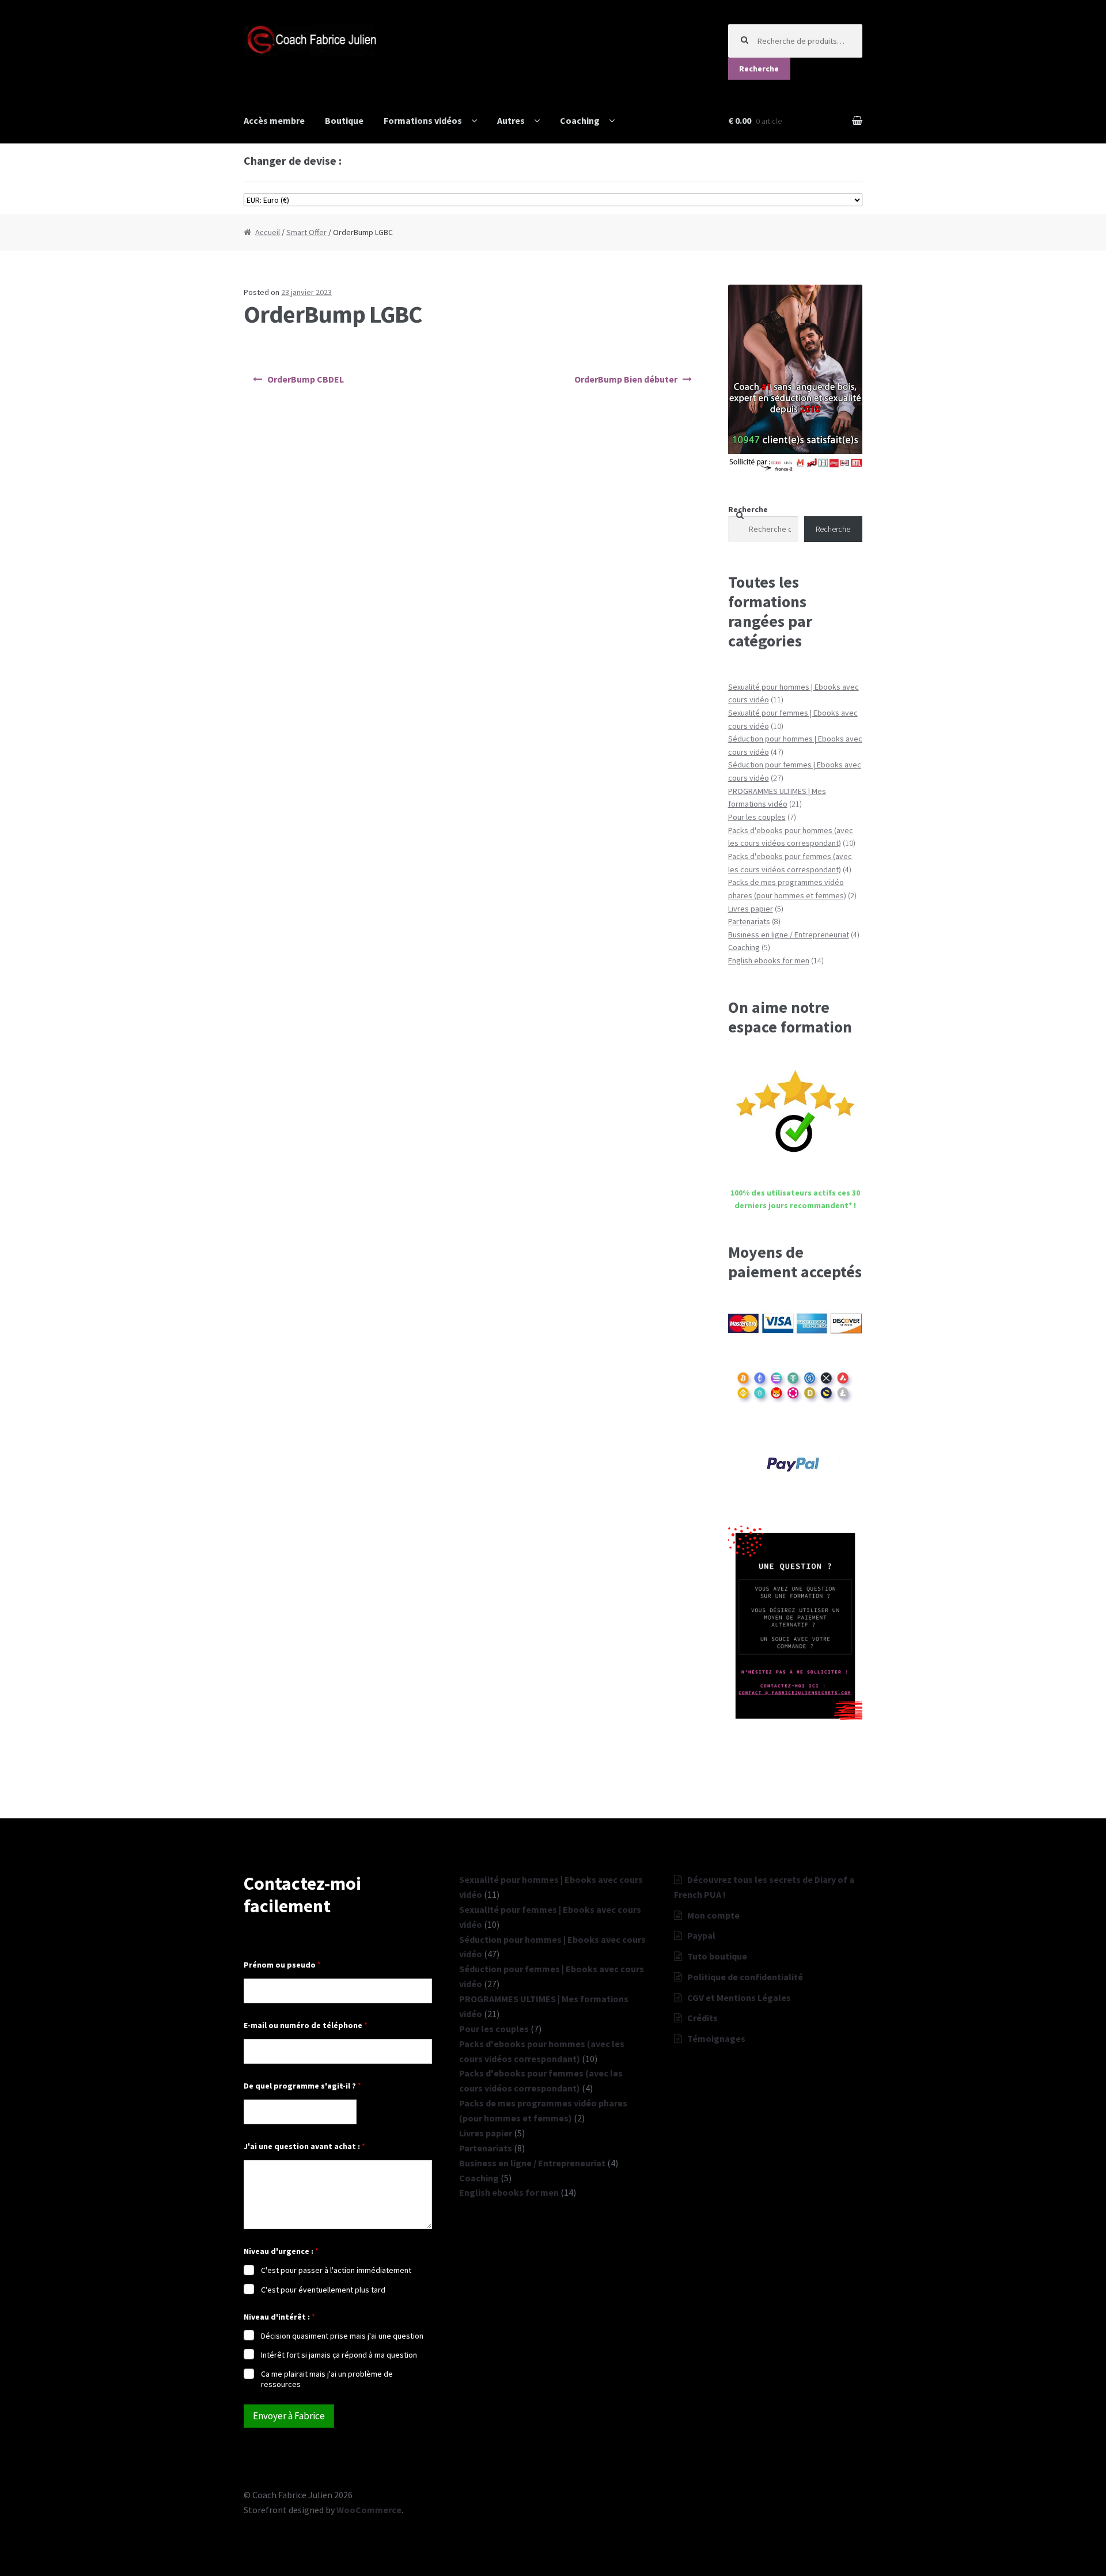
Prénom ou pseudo (282, 1965)
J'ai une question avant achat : (304, 2146)
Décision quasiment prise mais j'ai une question (342, 2336)
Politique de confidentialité (745, 1977)
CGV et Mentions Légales (739, 1998)
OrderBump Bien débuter (626, 379)
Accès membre (274, 120)
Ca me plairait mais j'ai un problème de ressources (327, 2379)
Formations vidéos (423, 120)
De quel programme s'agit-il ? (302, 2086)
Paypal (701, 1935)
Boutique (344, 120)
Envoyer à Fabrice (289, 2416)
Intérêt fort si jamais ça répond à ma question (339, 2355)
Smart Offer (306, 232)
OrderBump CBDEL (306, 379)
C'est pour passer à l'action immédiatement (336, 2270)
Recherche (759, 69)
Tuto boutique (717, 1956)
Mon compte (713, 1915)
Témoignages (716, 2038)
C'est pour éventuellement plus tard (323, 2290)
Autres (511, 120)
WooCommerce (369, 2510)
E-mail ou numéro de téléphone (306, 2025)
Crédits (702, 2018)
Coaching (580, 120)
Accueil (268, 232)
